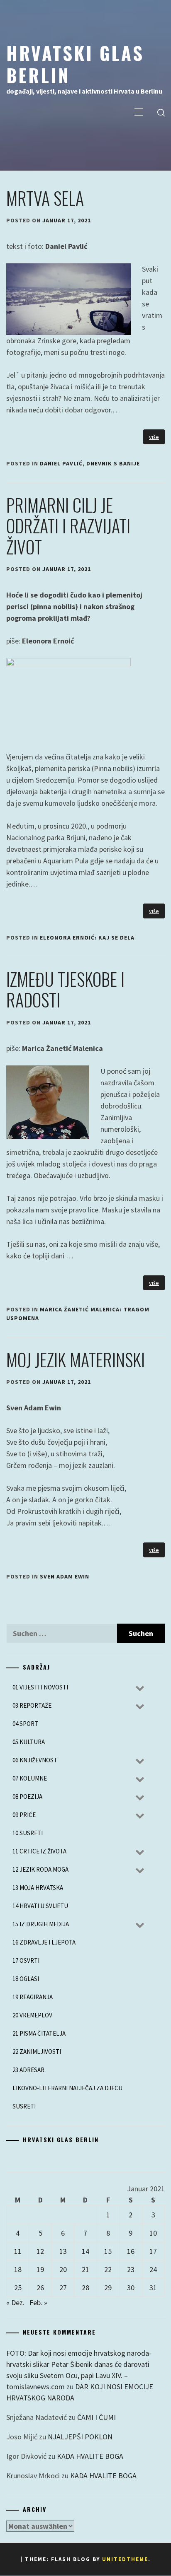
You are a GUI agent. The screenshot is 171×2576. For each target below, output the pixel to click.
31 (153, 2288)
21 (85, 2269)
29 (108, 2288)
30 (131, 2288)
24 (153, 2269)
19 (40, 2269)
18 (18, 2269)
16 (131, 2251)
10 (153, 2233)
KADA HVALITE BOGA (90, 2456)
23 (131, 2269)
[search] (161, 113)
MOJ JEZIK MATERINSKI (76, 1359)
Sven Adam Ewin (65, 1576)
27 (63, 2288)
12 (40, 2251)
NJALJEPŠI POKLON (80, 2437)
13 (63, 2251)
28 (85, 2288)
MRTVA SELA (45, 198)
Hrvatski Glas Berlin (75, 64)
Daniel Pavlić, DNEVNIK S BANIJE (90, 463)
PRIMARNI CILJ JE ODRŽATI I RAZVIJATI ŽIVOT (68, 526)
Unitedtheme (125, 2559)
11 (18, 2251)
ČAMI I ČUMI (96, 2417)
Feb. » (38, 2302)
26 (40, 2288)
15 (108, 2251)
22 (108, 2269)
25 (18, 2288)
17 (153, 2251)
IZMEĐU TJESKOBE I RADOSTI (65, 989)
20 (63, 2269)
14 (85, 2251)
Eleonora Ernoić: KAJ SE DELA (87, 937)
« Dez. (15, 2302)
